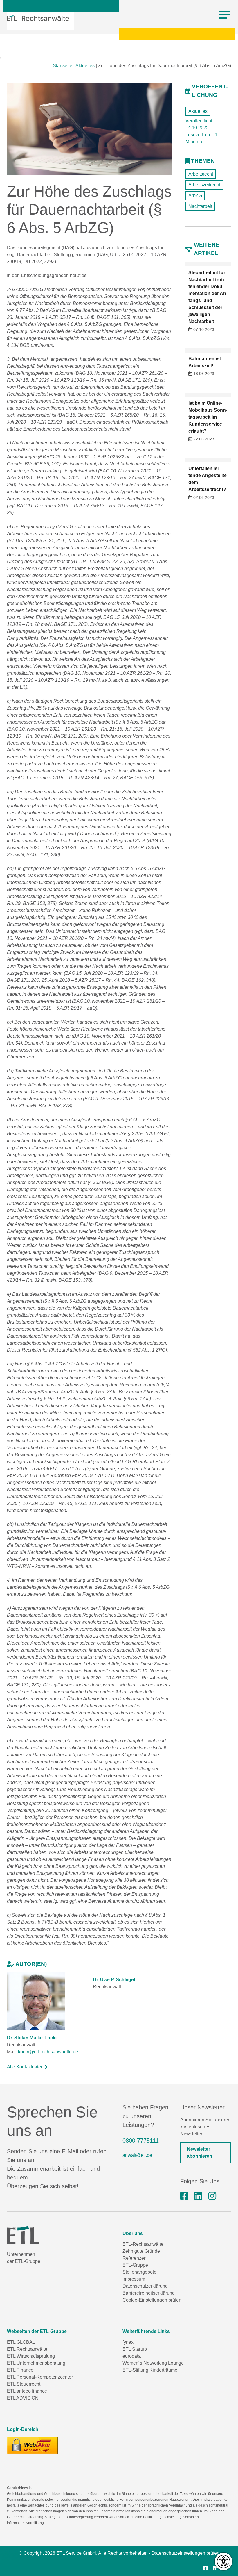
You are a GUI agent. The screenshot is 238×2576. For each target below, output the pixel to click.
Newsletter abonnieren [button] (200, 2153)
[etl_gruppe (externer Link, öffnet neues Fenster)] (212, 2196)
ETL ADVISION (23, 2398)
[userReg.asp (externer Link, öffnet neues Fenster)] (33, 2445)
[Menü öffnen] (225, 15)
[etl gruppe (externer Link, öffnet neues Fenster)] (198, 2196)
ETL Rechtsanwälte (27, 2349)
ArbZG (195, 196)
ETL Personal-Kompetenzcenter (40, 2377)
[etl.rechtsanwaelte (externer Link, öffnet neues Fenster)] (184, 2196)
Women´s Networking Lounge (153, 2363)
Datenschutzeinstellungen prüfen (185, 2553)
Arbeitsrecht (201, 174)
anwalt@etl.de (137, 2155)
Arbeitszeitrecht (204, 185)
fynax (128, 2342)
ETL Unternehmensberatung (36, 2363)
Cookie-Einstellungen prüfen (152, 2300)
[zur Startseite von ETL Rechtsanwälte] (38, 18)
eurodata (132, 2356)
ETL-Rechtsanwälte (143, 2244)
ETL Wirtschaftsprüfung (31, 2356)
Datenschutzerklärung (145, 2286)
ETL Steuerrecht (24, 2384)
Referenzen (135, 2258)
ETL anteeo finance (27, 2391)
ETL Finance (20, 2370)
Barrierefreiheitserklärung (149, 2293)
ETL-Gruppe (135, 2265)
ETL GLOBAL (21, 2342)
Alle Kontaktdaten (26, 2067)
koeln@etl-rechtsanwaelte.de (48, 2052)
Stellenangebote (139, 2272)
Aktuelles (85, 66)
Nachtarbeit (200, 206)
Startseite (63, 66)
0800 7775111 (141, 2141)
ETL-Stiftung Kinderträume (150, 2370)
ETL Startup (135, 2349)
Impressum (134, 2279)
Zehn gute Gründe (141, 2251)
